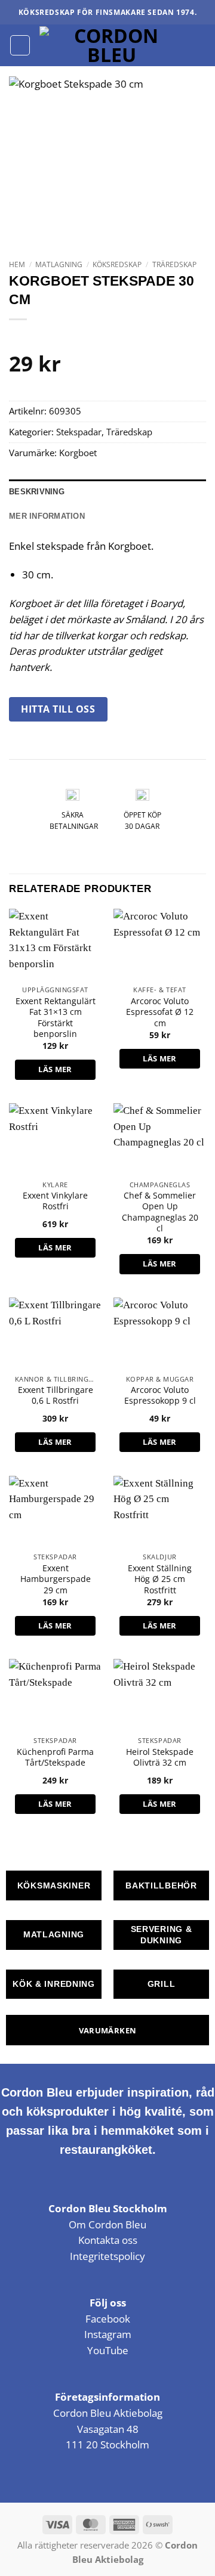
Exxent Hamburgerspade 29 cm (56, 1579)
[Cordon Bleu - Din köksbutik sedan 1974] (111, 45)
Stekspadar (79, 432)
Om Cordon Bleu (107, 2224)
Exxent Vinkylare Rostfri (55, 1201)
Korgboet (78, 453)
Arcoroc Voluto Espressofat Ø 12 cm (160, 1012)
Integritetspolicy (107, 2256)
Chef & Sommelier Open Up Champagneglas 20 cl (160, 1212)
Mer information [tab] (47, 516)
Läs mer (55, 1069)
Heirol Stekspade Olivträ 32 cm (160, 1757)
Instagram (108, 2334)
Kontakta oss (108, 2240)
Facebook (108, 2319)
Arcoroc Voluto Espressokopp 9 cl (160, 1395)
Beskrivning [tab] (37, 492)
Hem (17, 264)
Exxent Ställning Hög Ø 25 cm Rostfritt (160, 1579)
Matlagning (59, 264)
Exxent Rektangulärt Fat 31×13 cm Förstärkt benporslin (56, 1018)
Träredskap (174, 264)
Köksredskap (117, 264)
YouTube (108, 2350)
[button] (20, 45)
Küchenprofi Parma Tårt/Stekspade (55, 1757)
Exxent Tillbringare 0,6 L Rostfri (56, 1395)
